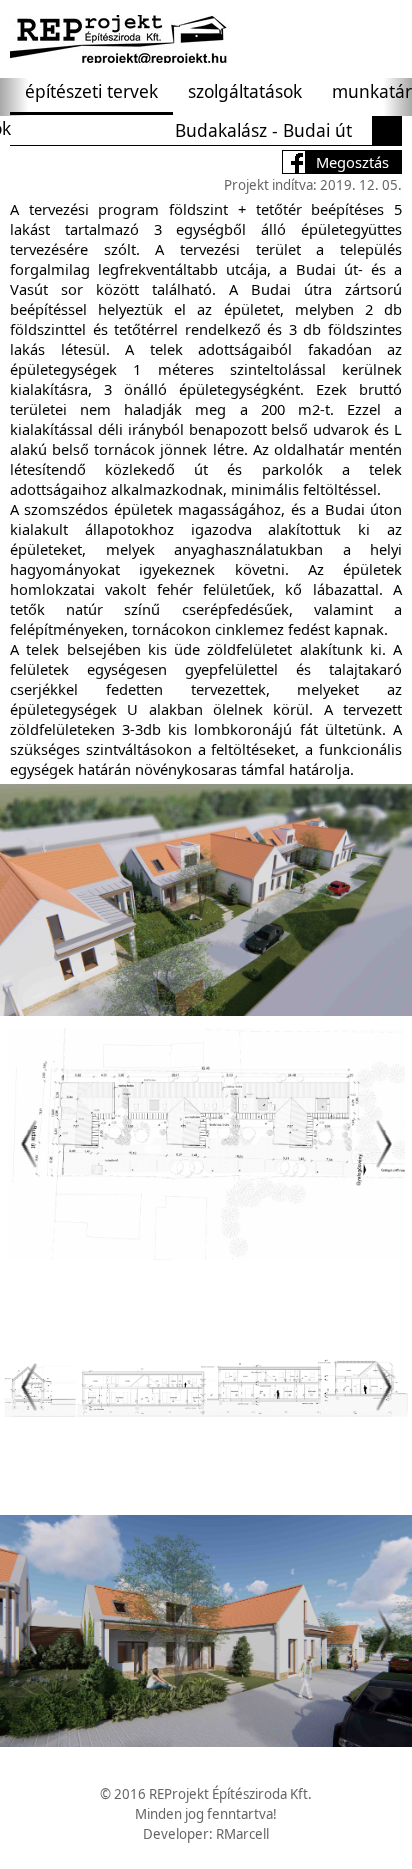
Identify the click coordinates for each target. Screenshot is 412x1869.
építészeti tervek (91, 91)
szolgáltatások (245, 91)
